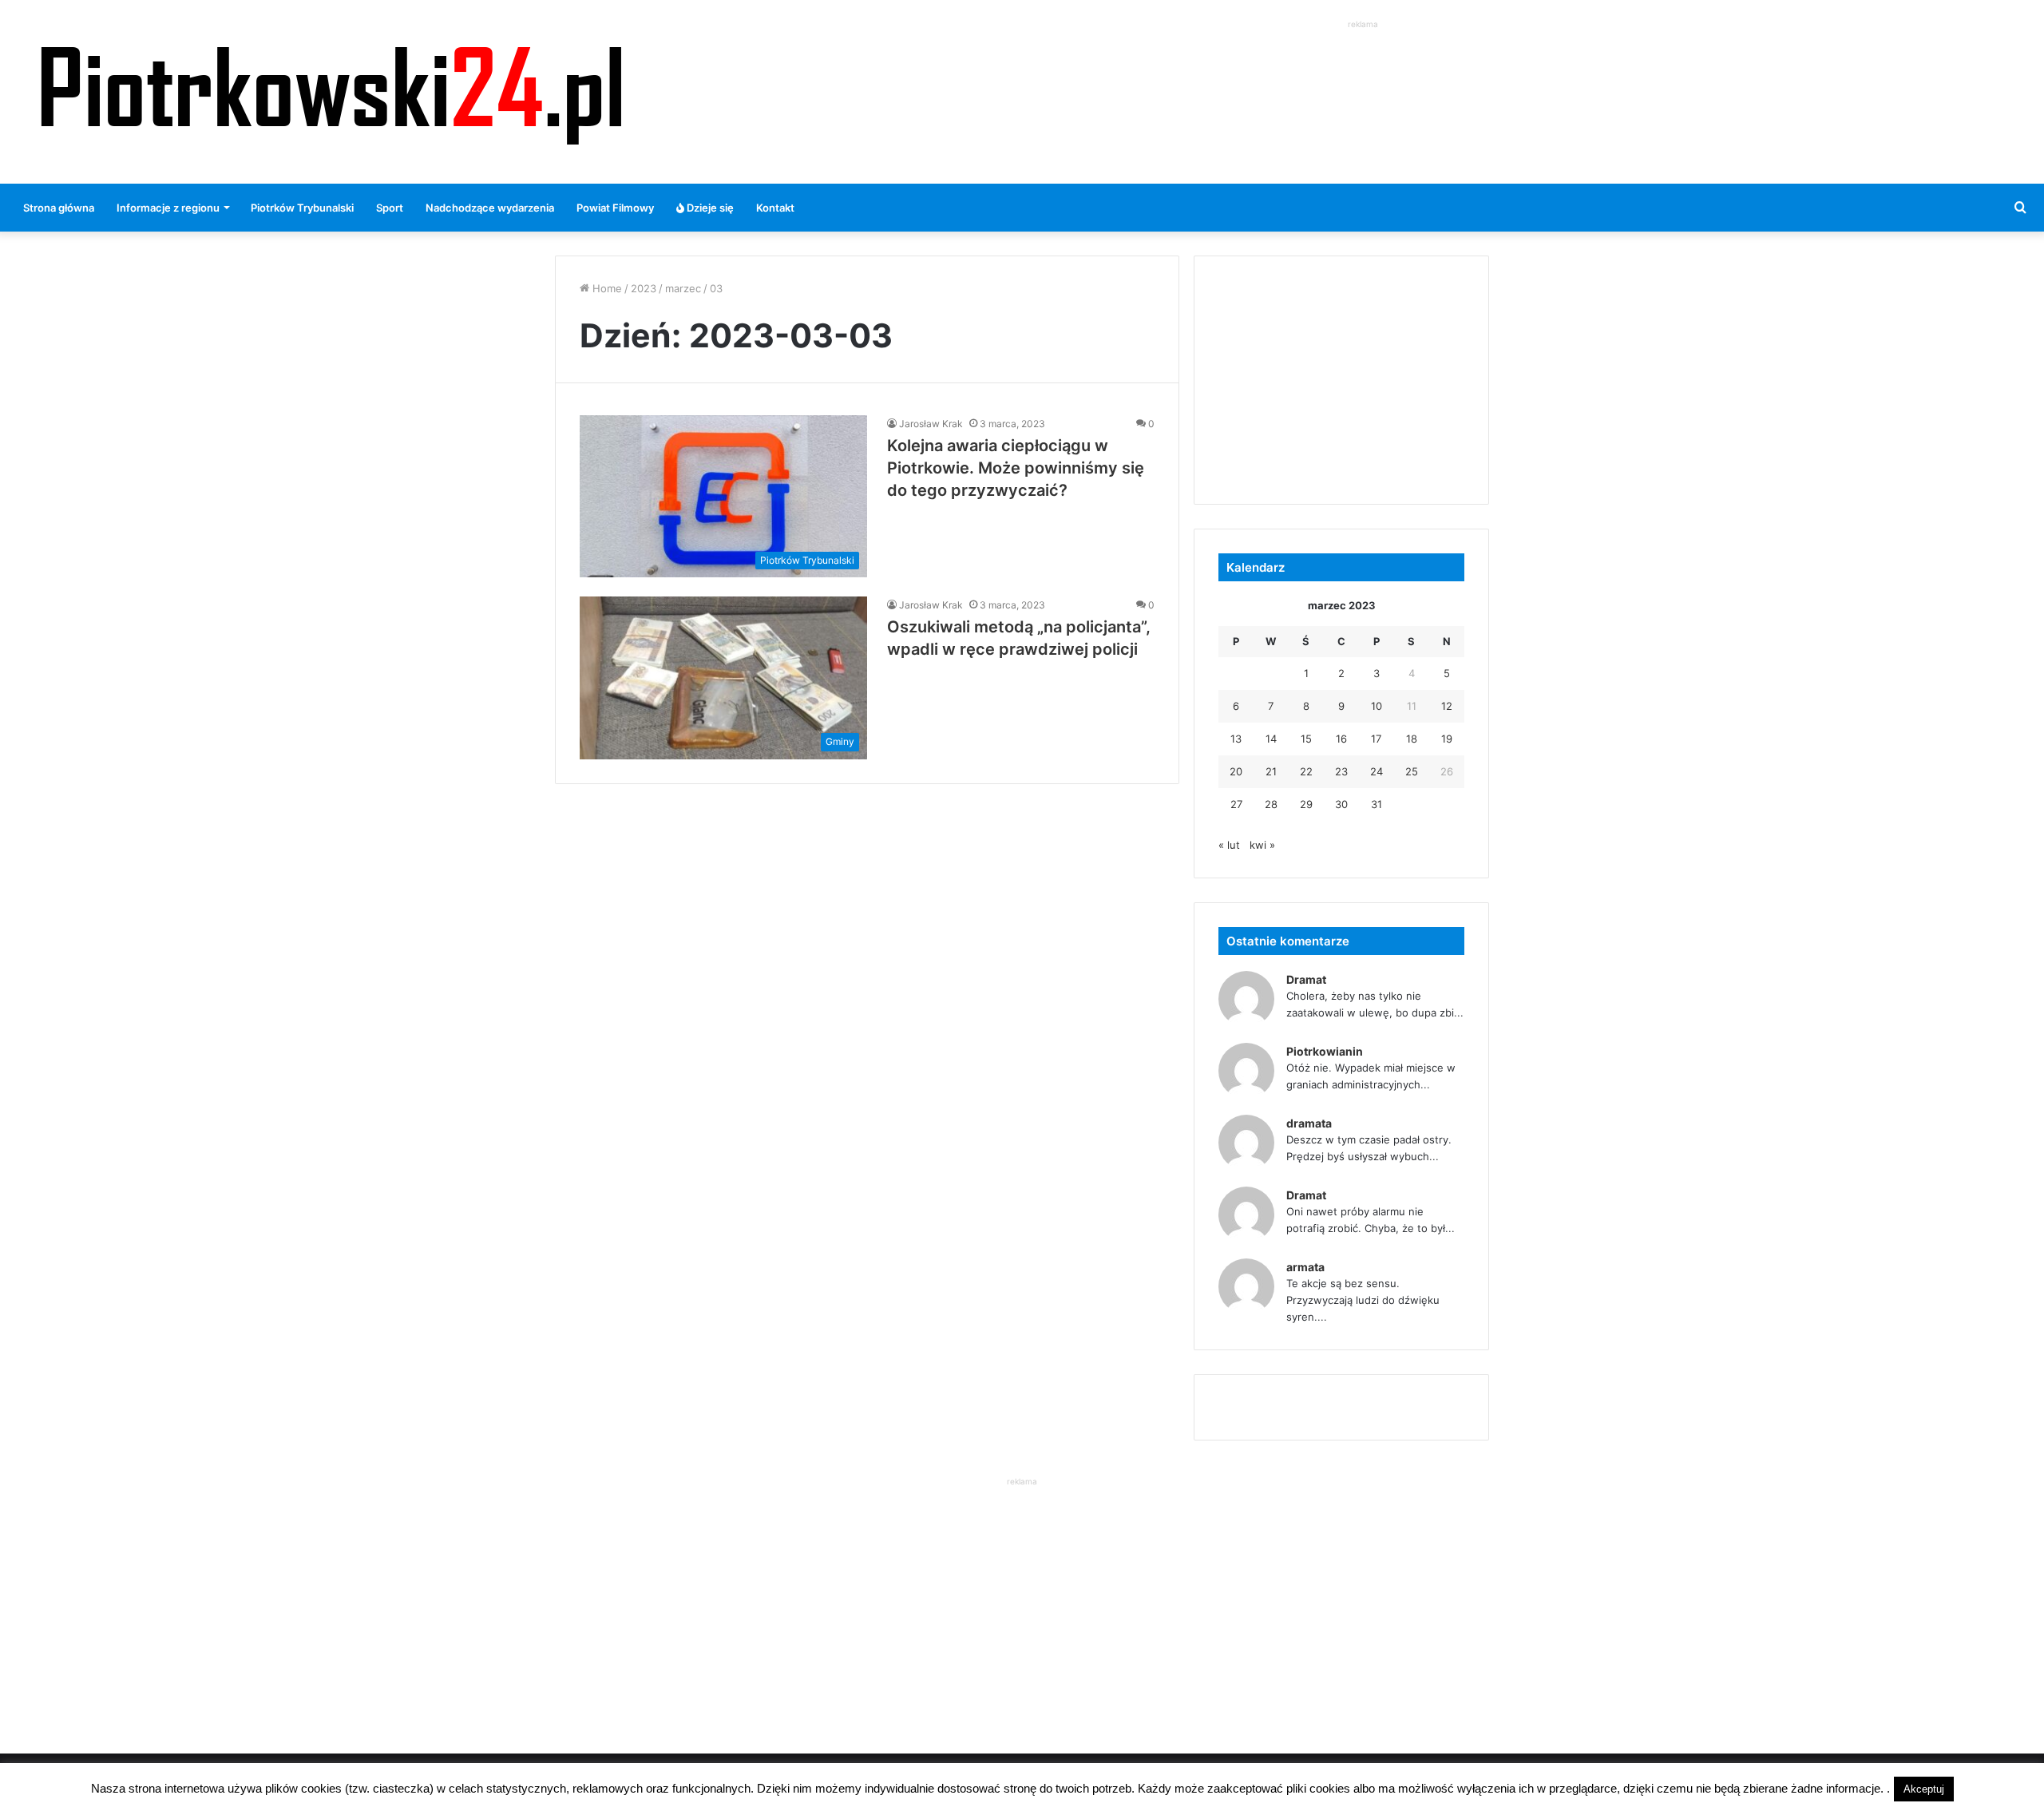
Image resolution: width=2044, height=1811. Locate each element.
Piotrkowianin (1325, 1051)
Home (606, 288)
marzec (683, 288)
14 (1271, 739)
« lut (1229, 845)
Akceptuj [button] (1924, 1789)
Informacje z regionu (168, 208)
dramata (1309, 1123)
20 (1236, 771)
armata (1305, 1267)
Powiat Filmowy (615, 208)
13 (1236, 739)
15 (1306, 739)
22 (1306, 771)
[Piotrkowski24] (331, 92)
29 (1306, 804)
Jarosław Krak (931, 424)
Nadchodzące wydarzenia (490, 208)
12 (1447, 706)
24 (1377, 771)
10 (1377, 706)
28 (1271, 804)
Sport (390, 208)
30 (1341, 804)
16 (1341, 739)
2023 (644, 288)
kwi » (1262, 845)
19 (1447, 739)
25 (1412, 771)
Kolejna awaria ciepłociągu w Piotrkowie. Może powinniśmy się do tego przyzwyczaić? (1016, 468)
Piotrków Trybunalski (302, 208)
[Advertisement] (1363, 69)
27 (1236, 804)
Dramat (1306, 979)
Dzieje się (709, 208)
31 (1377, 804)
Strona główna (59, 208)
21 (1271, 771)
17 (1376, 739)
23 (1341, 771)
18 (1412, 739)
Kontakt (775, 208)
